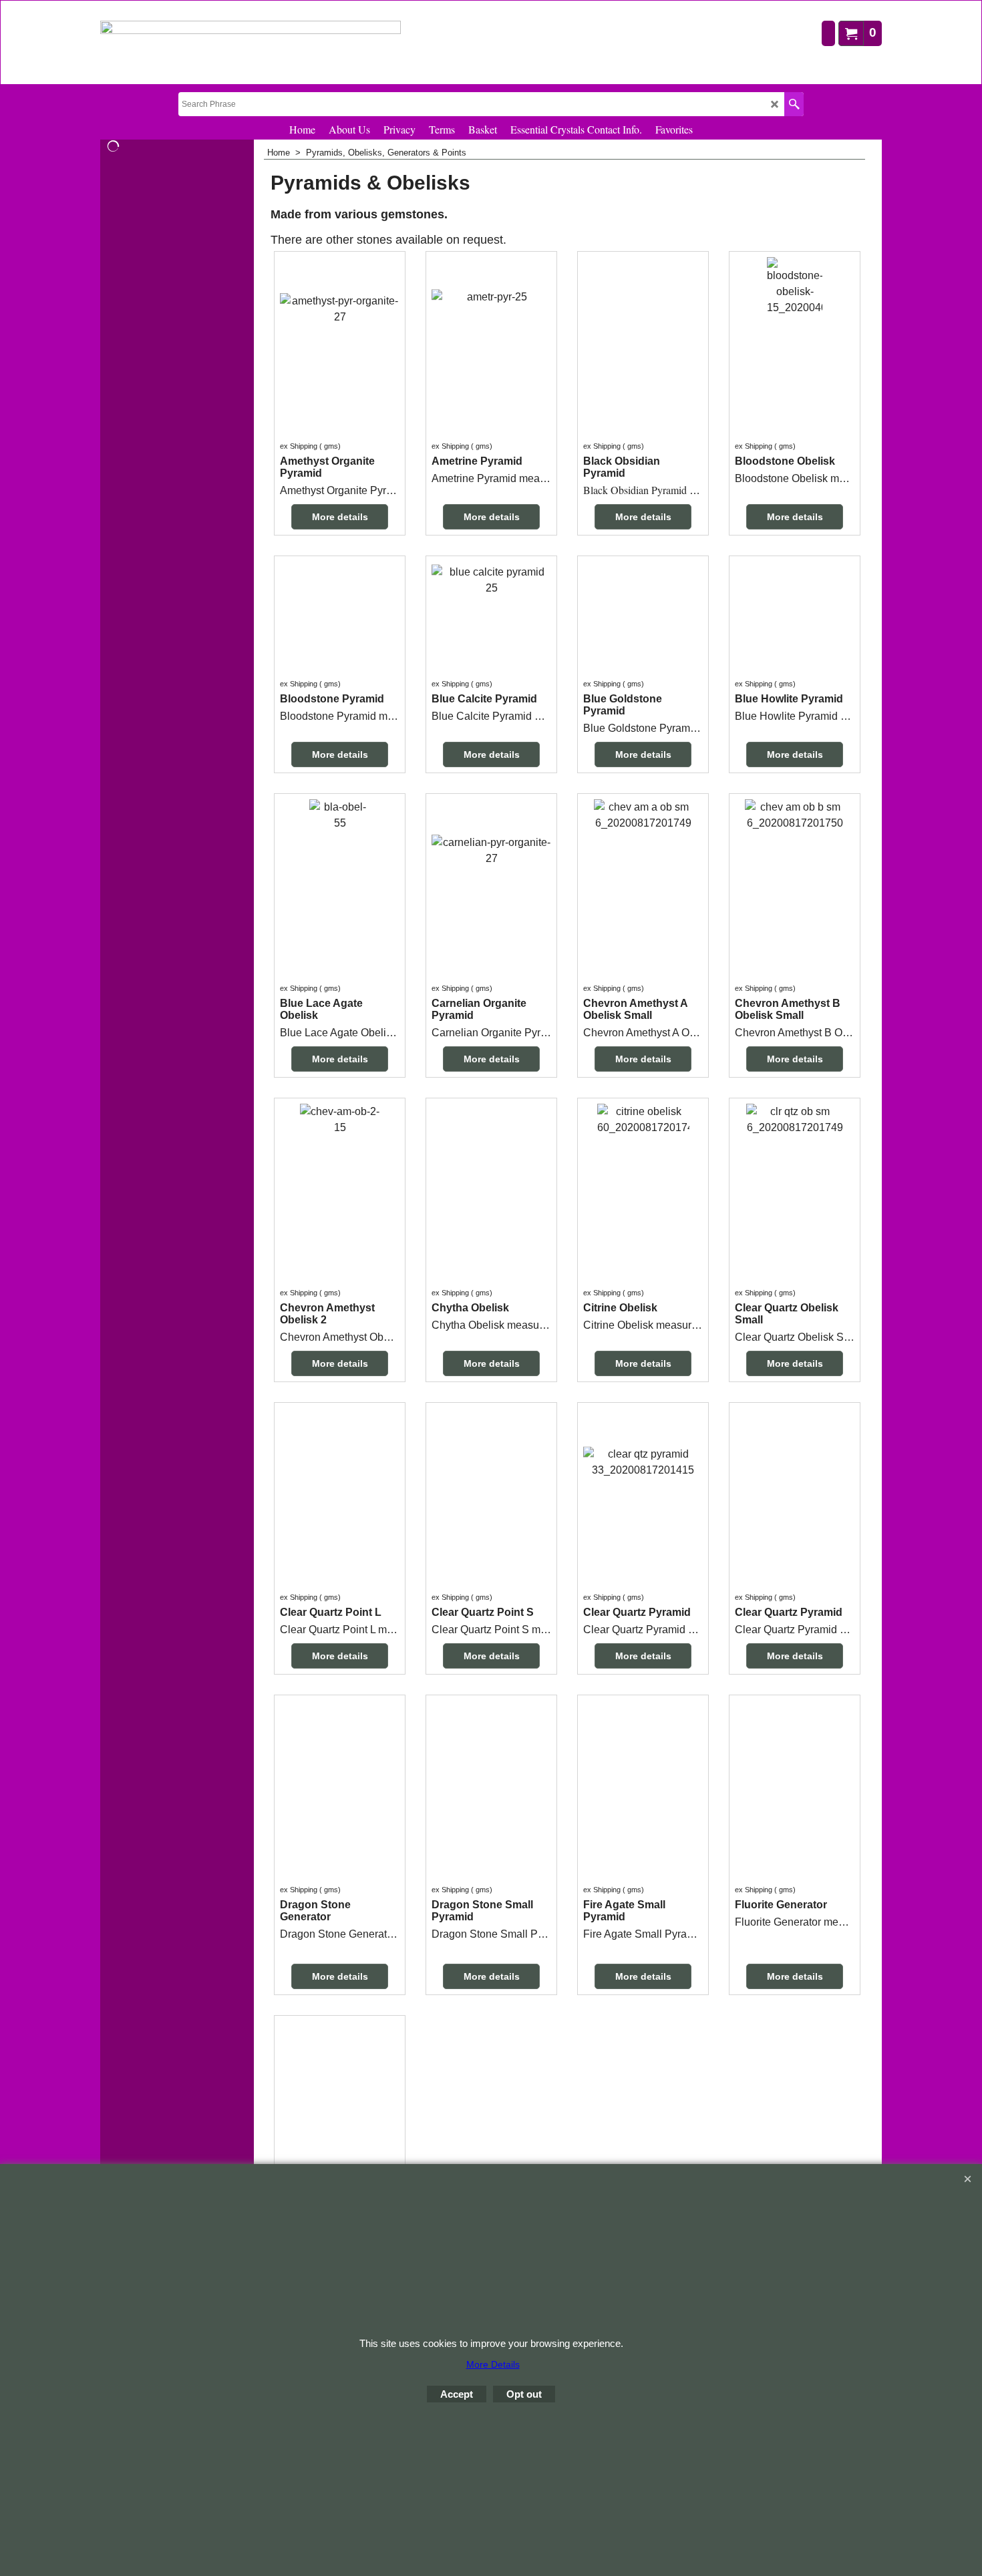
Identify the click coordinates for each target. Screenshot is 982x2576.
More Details (493, 2364)
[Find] (794, 104)
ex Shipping (299, 446)
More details (340, 517)
